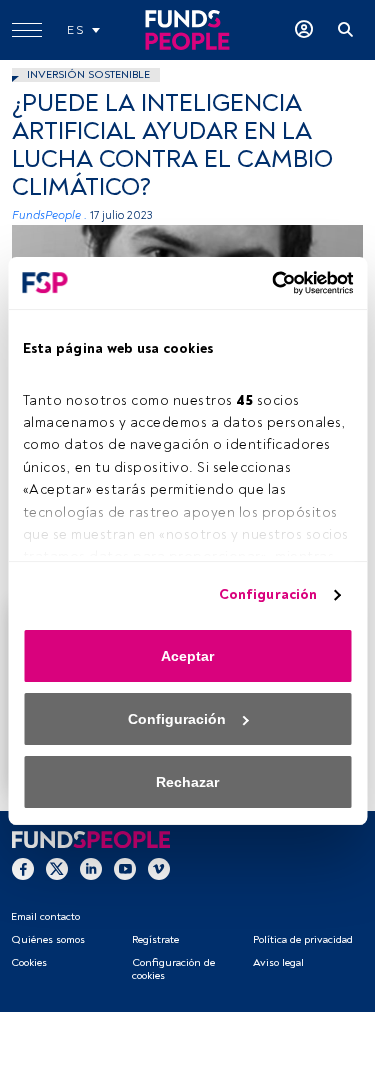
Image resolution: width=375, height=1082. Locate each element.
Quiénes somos (48, 939)
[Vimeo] (159, 868)
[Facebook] (23, 868)
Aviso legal (278, 962)
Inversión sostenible (88, 74)
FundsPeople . (49, 215)
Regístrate (155, 939)
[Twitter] (57, 868)
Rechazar (187, 782)
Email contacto (45, 916)
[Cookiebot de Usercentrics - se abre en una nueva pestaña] (268, 283)
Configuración (268, 594)
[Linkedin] (91, 868)
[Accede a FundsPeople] (304, 30)
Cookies (29, 962)
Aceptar (187, 656)
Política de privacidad (303, 939)
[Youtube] (125, 868)
